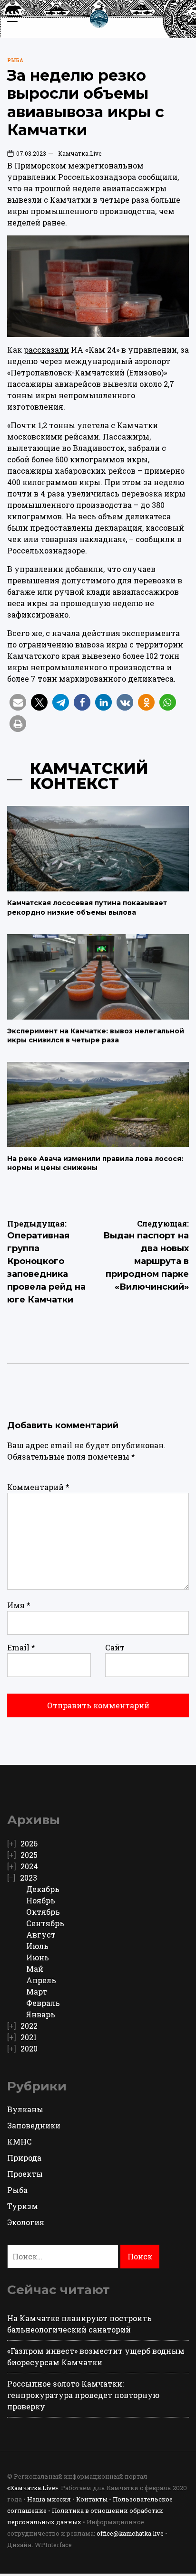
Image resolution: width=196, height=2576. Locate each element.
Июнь (38, 1957)
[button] (18, 702)
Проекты (25, 2174)
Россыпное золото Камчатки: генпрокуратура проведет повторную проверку (83, 2395)
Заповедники (34, 2125)
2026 (29, 1843)
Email (21, 1647)
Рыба (15, 61)
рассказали (46, 350)
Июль (37, 1946)
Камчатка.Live (80, 153)
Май (35, 1969)
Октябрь (43, 1912)
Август (41, 1934)
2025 (29, 1855)
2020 (29, 2048)
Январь (41, 2014)
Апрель (41, 1980)
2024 (29, 1866)
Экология (26, 2222)
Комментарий (38, 1487)
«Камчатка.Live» (33, 2488)
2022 (29, 2026)
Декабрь (43, 1889)
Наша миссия (49, 2499)
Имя (19, 1605)
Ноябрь (41, 1900)
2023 (29, 1878)
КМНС (20, 2141)
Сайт (115, 1647)
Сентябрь (45, 1923)
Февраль (43, 2003)
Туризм (23, 2206)
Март (37, 1991)
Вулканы (25, 2109)
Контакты (92, 2499)
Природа (24, 2158)
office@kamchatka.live (130, 2533)
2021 (29, 2037)
